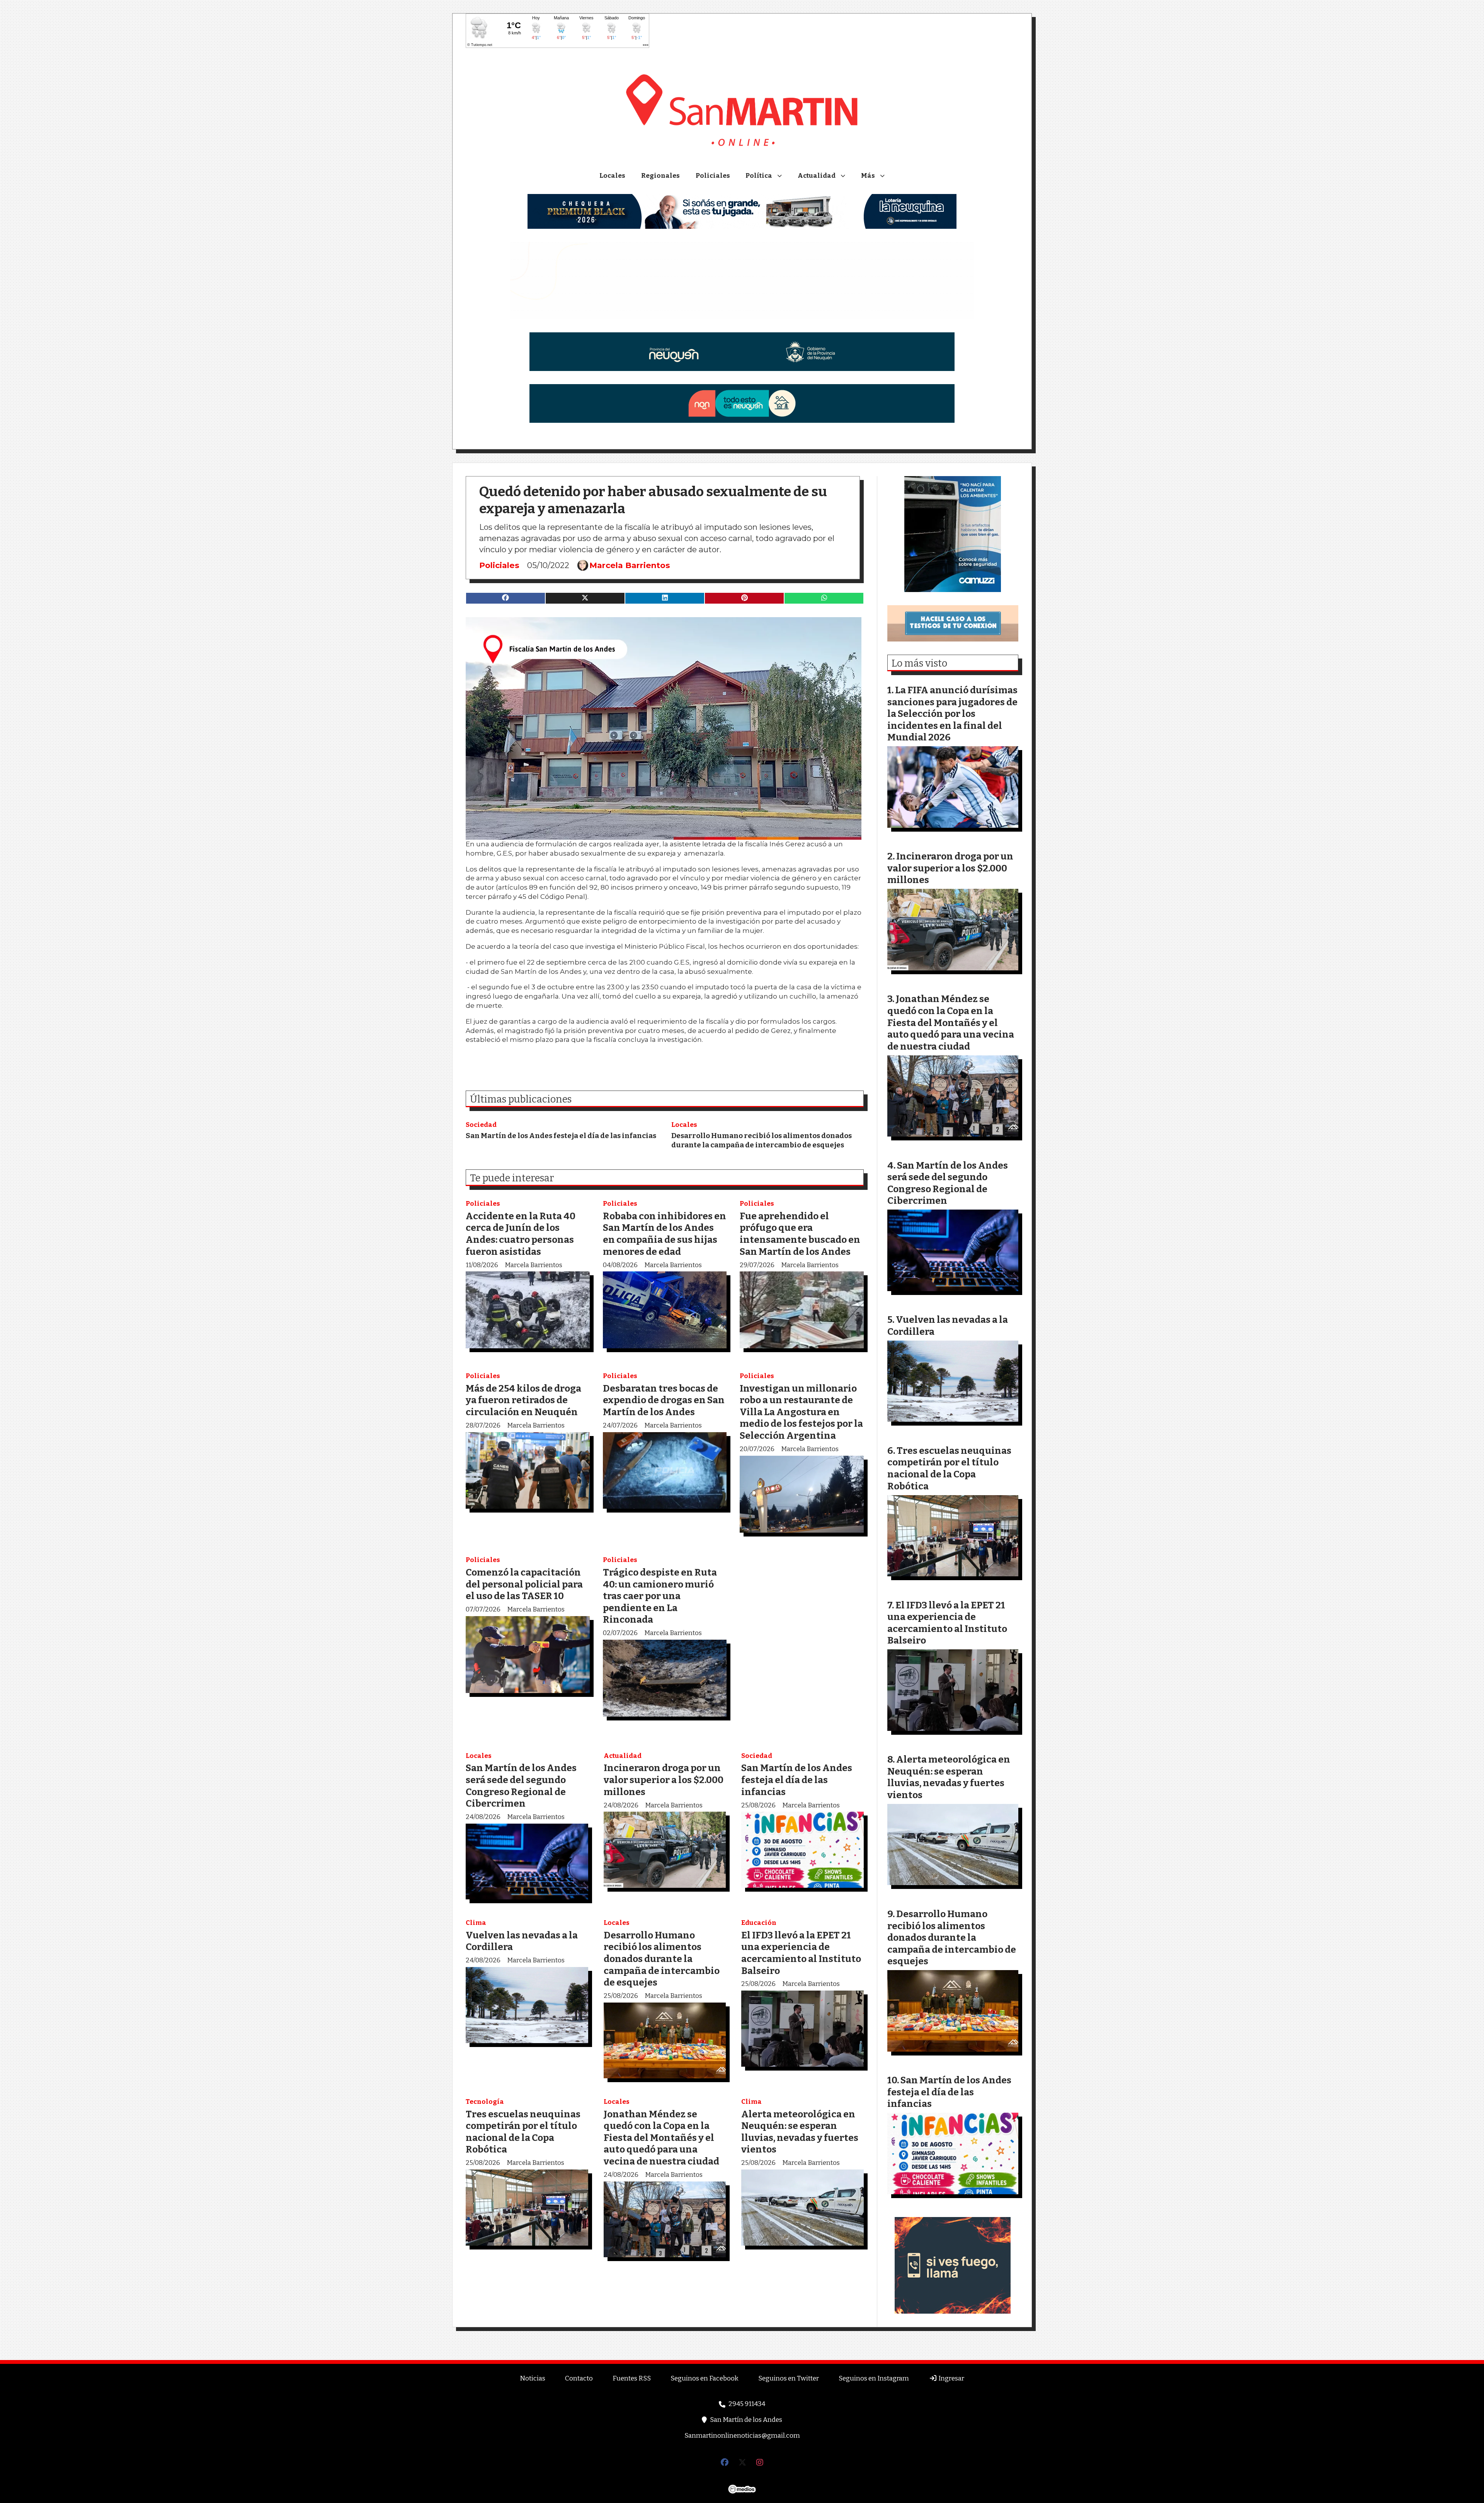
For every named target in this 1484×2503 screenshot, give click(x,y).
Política (759, 176)
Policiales (713, 176)
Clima (476, 1923)
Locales (612, 176)
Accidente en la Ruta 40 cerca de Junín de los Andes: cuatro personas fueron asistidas (521, 1234)
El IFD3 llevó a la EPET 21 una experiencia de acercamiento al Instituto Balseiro (801, 1953)
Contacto (579, 2378)
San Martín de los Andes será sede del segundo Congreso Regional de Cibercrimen (521, 1786)
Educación (759, 1923)
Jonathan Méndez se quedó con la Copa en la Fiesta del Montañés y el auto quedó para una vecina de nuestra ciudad (661, 2138)
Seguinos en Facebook (705, 2378)
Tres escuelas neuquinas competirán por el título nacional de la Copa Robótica (523, 2132)
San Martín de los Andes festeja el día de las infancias (561, 1136)
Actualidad (817, 176)
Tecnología (485, 2102)
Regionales (660, 176)
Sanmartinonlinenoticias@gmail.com (742, 2436)
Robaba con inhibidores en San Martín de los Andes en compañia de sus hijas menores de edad (665, 1234)
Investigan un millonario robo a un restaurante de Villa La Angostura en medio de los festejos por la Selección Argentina (801, 1412)
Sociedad (481, 1125)
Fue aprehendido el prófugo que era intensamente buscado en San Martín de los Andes (800, 1234)
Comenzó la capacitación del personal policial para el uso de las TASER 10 (524, 1584)
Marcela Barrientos (630, 565)
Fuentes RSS (632, 2378)
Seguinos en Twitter (789, 2378)
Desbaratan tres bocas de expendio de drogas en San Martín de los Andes (664, 1400)
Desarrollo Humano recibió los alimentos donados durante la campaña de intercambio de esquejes (762, 1140)
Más (868, 176)
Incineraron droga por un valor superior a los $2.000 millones (664, 1780)
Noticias (533, 2378)
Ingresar (951, 2378)
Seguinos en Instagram (874, 2378)
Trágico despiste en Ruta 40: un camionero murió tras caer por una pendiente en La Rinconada (660, 1596)
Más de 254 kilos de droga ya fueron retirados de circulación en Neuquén (523, 1400)
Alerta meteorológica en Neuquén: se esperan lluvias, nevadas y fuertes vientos (800, 2132)
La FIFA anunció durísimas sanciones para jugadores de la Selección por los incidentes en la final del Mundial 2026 (952, 714)
